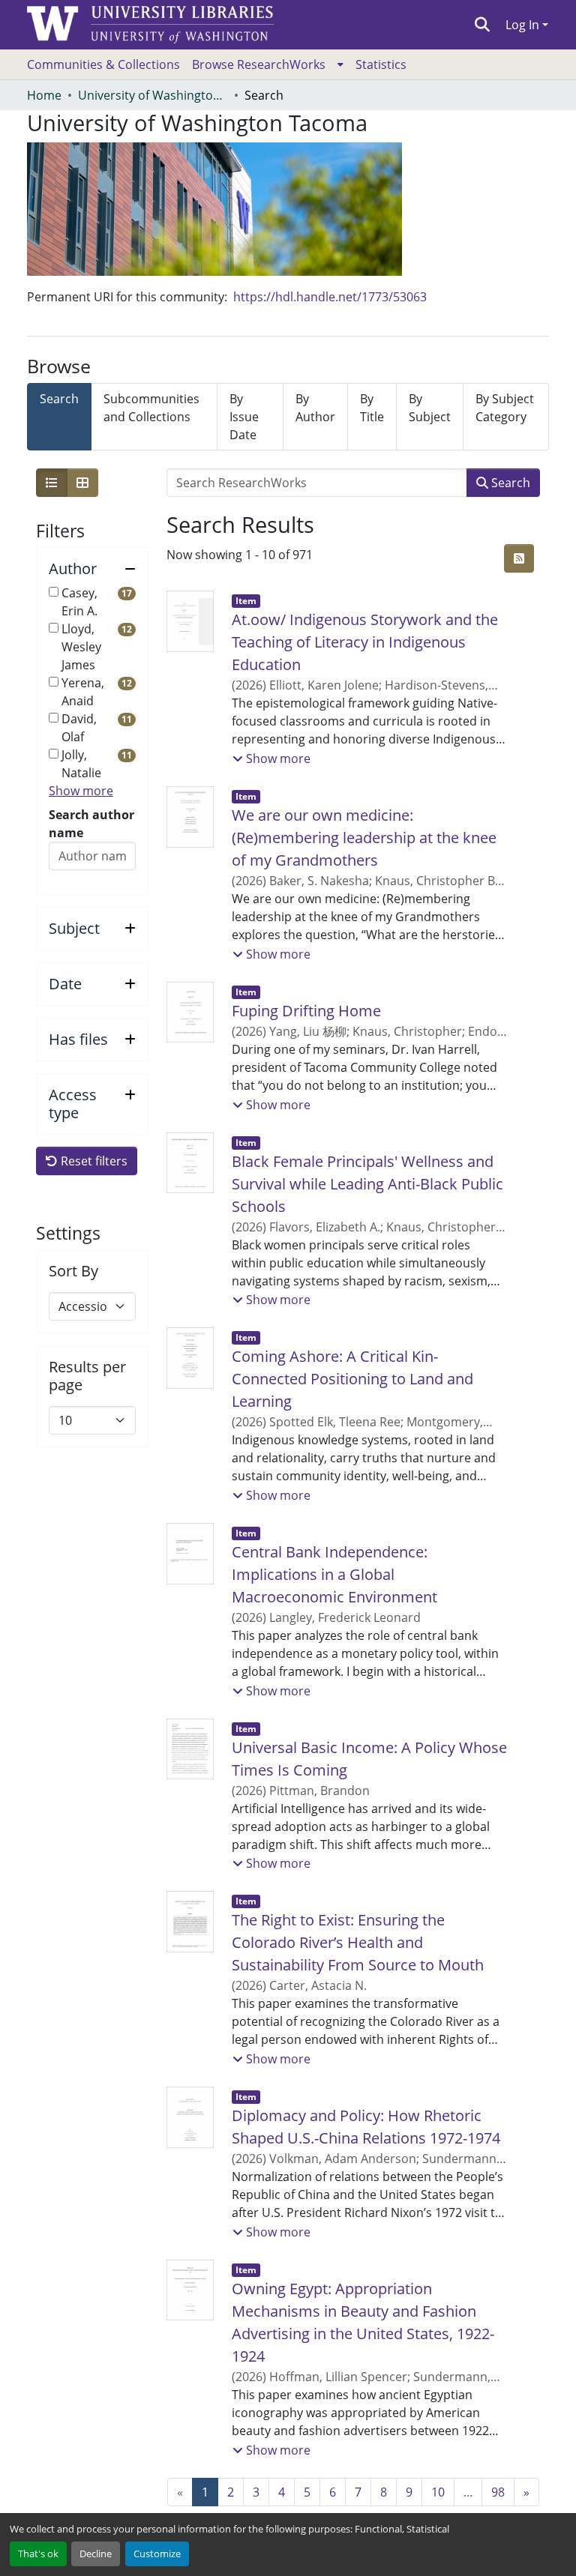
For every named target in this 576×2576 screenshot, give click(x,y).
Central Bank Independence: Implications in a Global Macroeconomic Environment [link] (334, 1574)
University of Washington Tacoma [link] (153, 95)
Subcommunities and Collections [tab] (151, 408)
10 (438, 2492)
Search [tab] (59, 399)
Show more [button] (81, 791)
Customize (157, 2554)
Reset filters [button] (93, 1161)
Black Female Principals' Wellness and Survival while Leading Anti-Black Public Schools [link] (367, 1184)
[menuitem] (268, 64)
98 (498, 2492)
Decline (96, 2554)
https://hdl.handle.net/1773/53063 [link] (330, 297)
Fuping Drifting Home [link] (306, 1011)
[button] (483, 25)
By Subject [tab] (430, 408)
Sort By (73, 1271)
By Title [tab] (372, 408)
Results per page (87, 1376)
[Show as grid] (82, 483)
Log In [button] (524, 25)
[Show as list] (52, 483)
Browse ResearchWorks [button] (259, 64)
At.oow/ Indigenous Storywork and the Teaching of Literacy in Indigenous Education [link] (365, 642)
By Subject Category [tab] (505, 408)
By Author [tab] (315, 408)
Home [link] (44, 95)
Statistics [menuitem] (381, 64)
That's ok (38, 2554)
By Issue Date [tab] (244, 417)
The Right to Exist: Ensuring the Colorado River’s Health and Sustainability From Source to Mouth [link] (358, 1942)
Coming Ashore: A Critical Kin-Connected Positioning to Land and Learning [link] (352, 1379)
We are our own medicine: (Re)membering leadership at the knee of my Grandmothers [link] (364, 838)
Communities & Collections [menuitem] (103, 64)
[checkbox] (54, 592)
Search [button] (509, 483)
